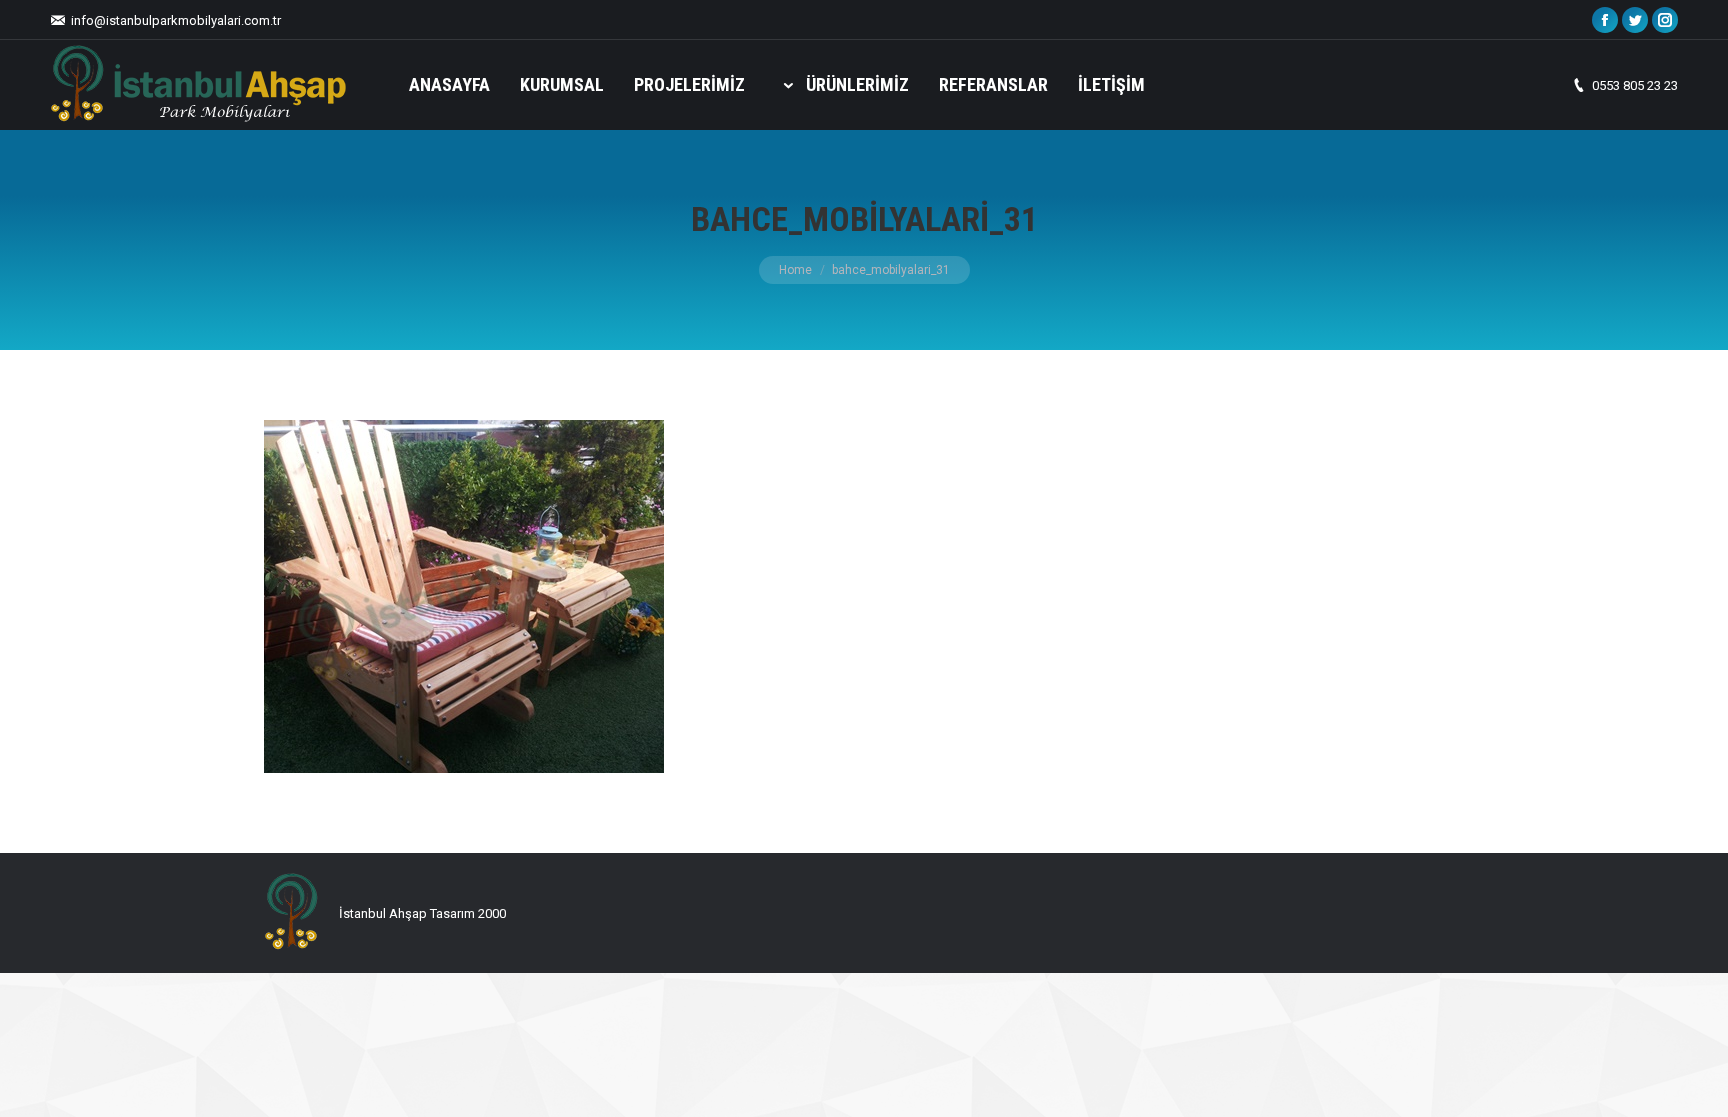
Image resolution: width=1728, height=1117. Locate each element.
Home (795, 270)
